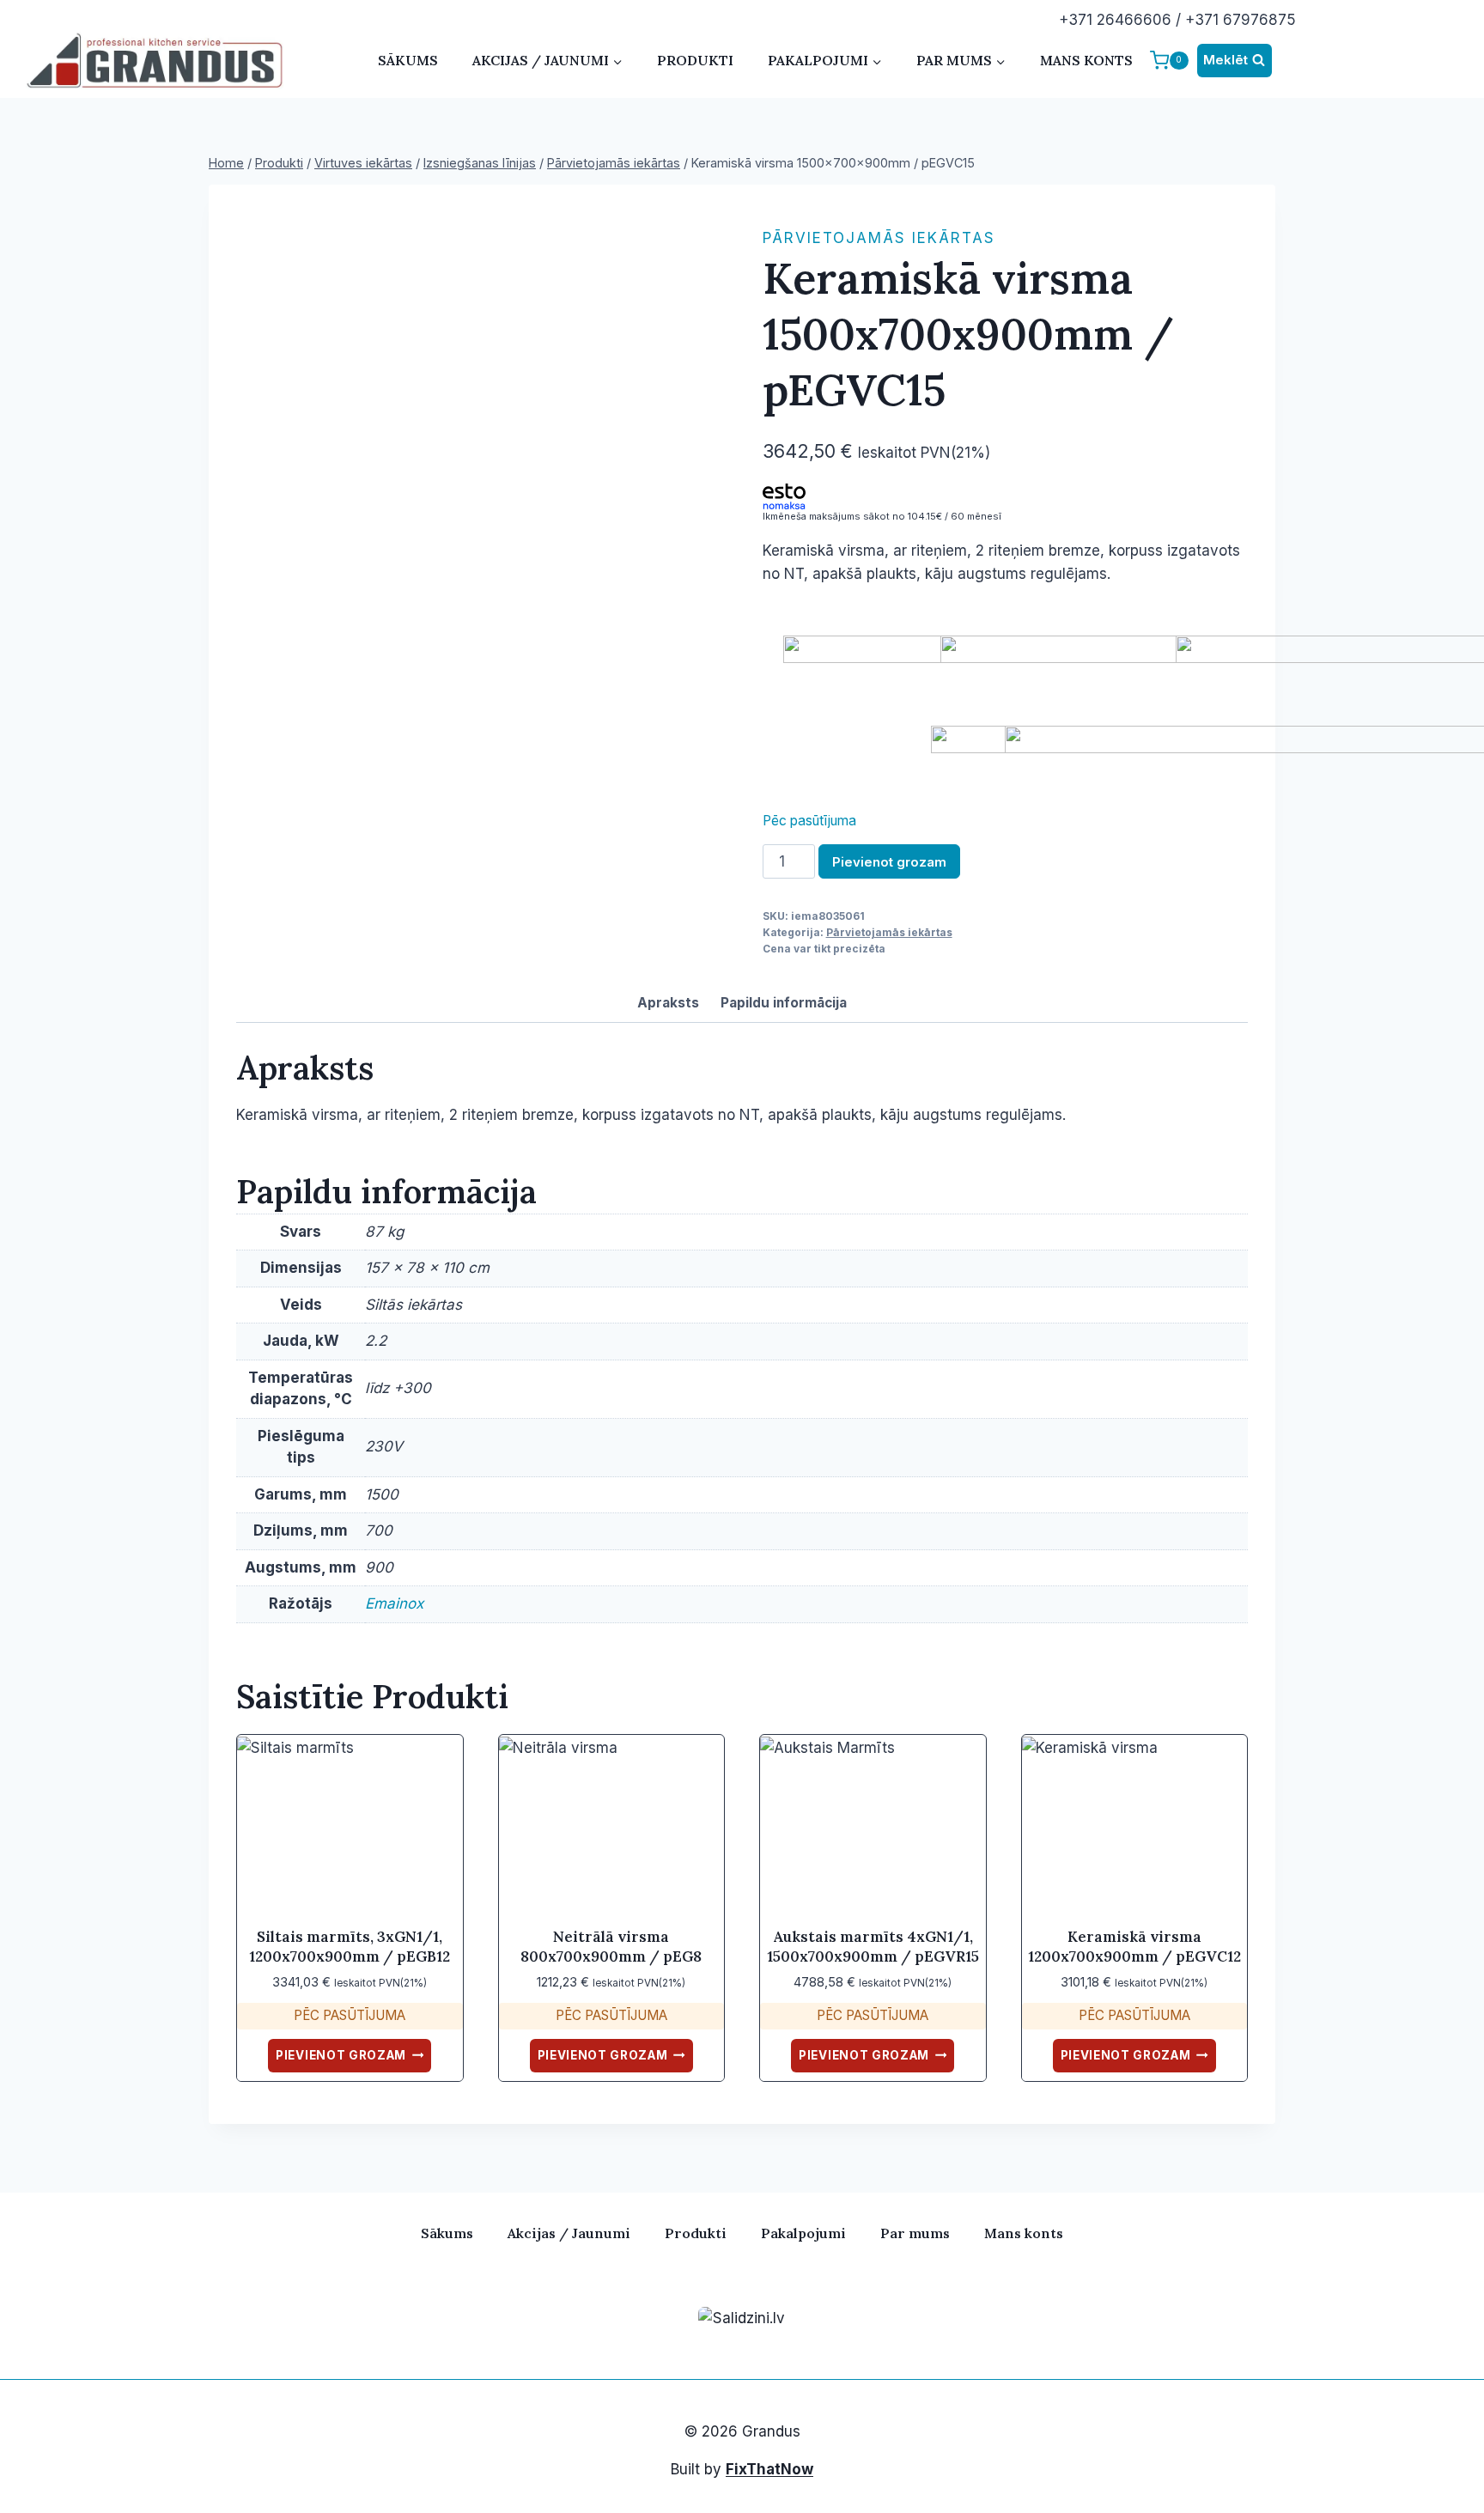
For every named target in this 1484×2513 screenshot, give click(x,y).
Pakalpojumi (803, 2233)
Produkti (695, 60)
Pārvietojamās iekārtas (879, 238)
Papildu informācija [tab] (784, 1003)
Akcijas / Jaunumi (569, 2233)
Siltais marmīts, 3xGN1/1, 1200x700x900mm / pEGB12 (350, 1946)
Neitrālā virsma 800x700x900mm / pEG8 (611, 1946)
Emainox (394, 1603)
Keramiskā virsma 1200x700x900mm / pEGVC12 (1134, 1946)
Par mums (915, 2233)
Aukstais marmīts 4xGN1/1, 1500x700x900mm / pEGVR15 (873, 1946)
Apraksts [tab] (668, 1003)
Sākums (408, 60)
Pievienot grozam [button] (341, 2055)
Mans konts (1086, 60)
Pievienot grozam (889, 862)
